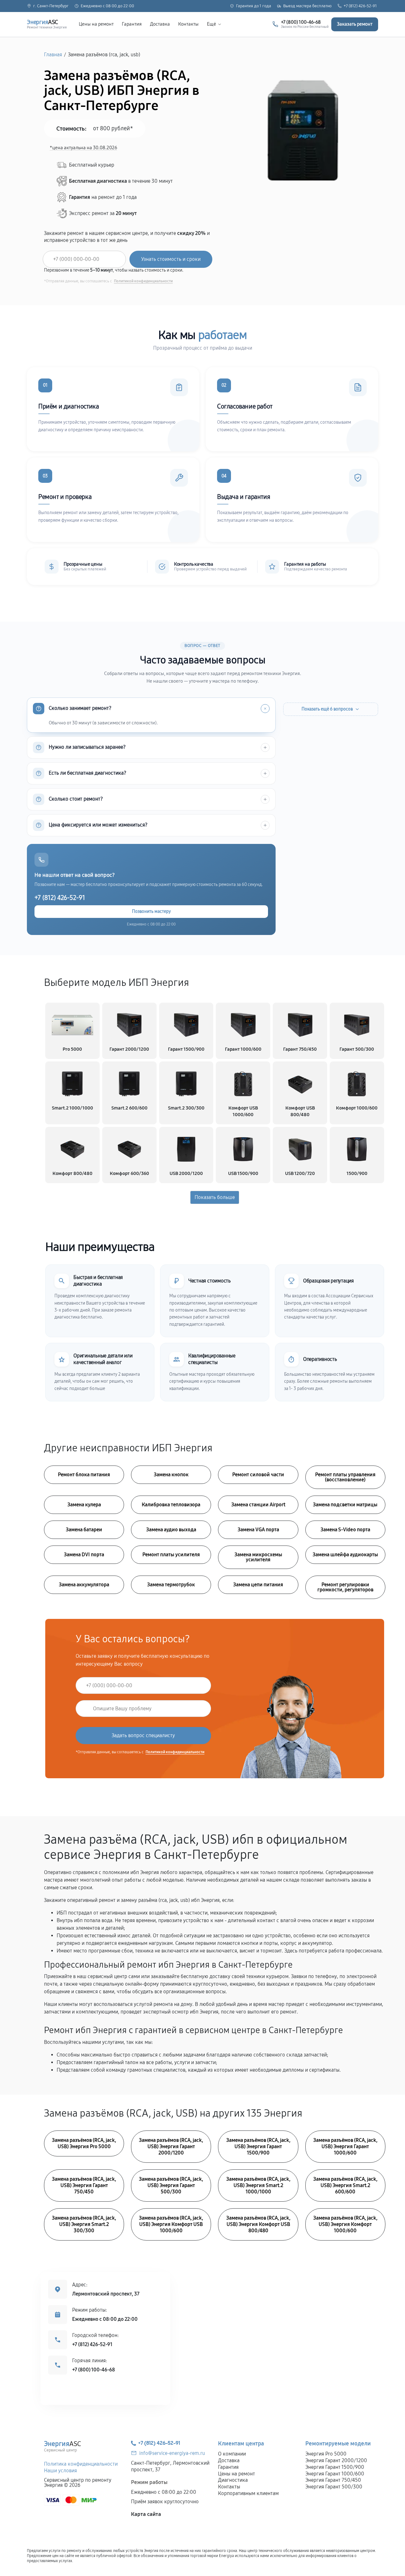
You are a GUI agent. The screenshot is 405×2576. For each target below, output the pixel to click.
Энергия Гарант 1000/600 (335, 2474)
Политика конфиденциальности (81, 2464)
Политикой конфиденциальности (143, 281)
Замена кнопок (171, 1475)
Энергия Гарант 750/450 (333, 2480)
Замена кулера (84, 1505)
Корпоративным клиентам (248, 2493)
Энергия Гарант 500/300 (334, 2487)
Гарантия (132, 24)
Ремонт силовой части (258, 1475)
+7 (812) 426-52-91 (360, 6)
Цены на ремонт (96, 24)
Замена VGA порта (258, 1530)
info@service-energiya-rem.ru (172, 2453)
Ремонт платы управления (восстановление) (345, 1477)
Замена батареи (84, 1530)
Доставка (160, 24)
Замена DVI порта (84, 1555)
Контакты (188, 24)
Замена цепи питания (258, 1585)
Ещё (212, 24)
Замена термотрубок (171, 1585)
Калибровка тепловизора (171, 1505)
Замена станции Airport (258, 1505)
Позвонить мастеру (151, 911)
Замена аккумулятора (84, 1585)
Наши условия (60, 2471)
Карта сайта (146, 2514)
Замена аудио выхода (171, 1530)
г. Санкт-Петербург (51, 6)
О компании (232, 2454)
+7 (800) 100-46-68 (93, 2370)
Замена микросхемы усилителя (258, 1557)
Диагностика (233, 2480)
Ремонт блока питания (84, 1475)
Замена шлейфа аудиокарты (345, 1555)
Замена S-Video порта (345, 1530)
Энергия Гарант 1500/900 (335, 2467)
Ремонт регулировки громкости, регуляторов (345, 1587)
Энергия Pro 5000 (326, 2454)
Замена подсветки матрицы (345, 1505)
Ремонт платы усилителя (171, 1555)
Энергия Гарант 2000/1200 (336, 2460)
